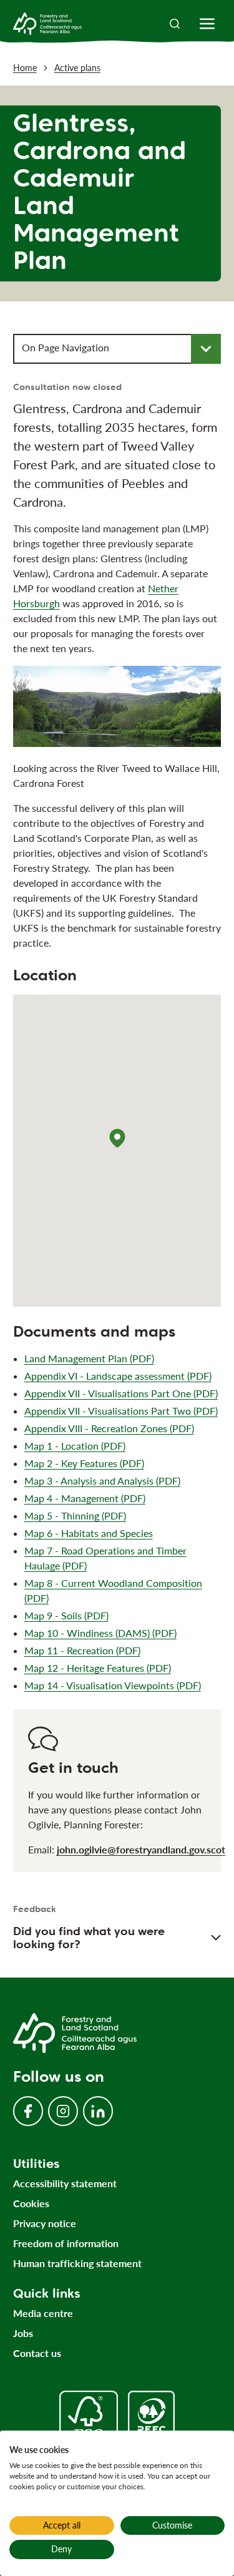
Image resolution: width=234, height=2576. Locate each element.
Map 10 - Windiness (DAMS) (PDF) (100, 1633)
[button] (117, 1138)
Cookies (31, 2203)
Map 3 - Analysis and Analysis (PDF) (102, 1481)
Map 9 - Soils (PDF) (66, 1615)
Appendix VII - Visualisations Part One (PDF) (121, 1393)
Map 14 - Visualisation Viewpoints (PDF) (113, 1685)
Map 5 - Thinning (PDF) (75, 1515)
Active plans (77, 68)
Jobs (23, 2333)
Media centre (43, 2313)
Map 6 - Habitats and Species (89, 1533)
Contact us (37, 2353)
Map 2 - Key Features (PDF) (84, 1463)
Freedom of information (66, 2243)
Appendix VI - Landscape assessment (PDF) (118, 1376)
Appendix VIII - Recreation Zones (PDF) (109, 1428)
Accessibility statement (65, 2183)
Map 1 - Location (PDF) (75, 1446)
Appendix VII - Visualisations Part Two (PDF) (121, 1411)
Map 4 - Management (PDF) (85, 1498)
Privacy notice (45, 2223)
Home (25, 68)
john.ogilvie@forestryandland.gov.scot (141, 1849)
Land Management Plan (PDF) (89, 1358)
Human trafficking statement (77, 2263)
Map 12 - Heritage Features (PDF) (98, 1668)
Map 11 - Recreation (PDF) (82, 1650)
